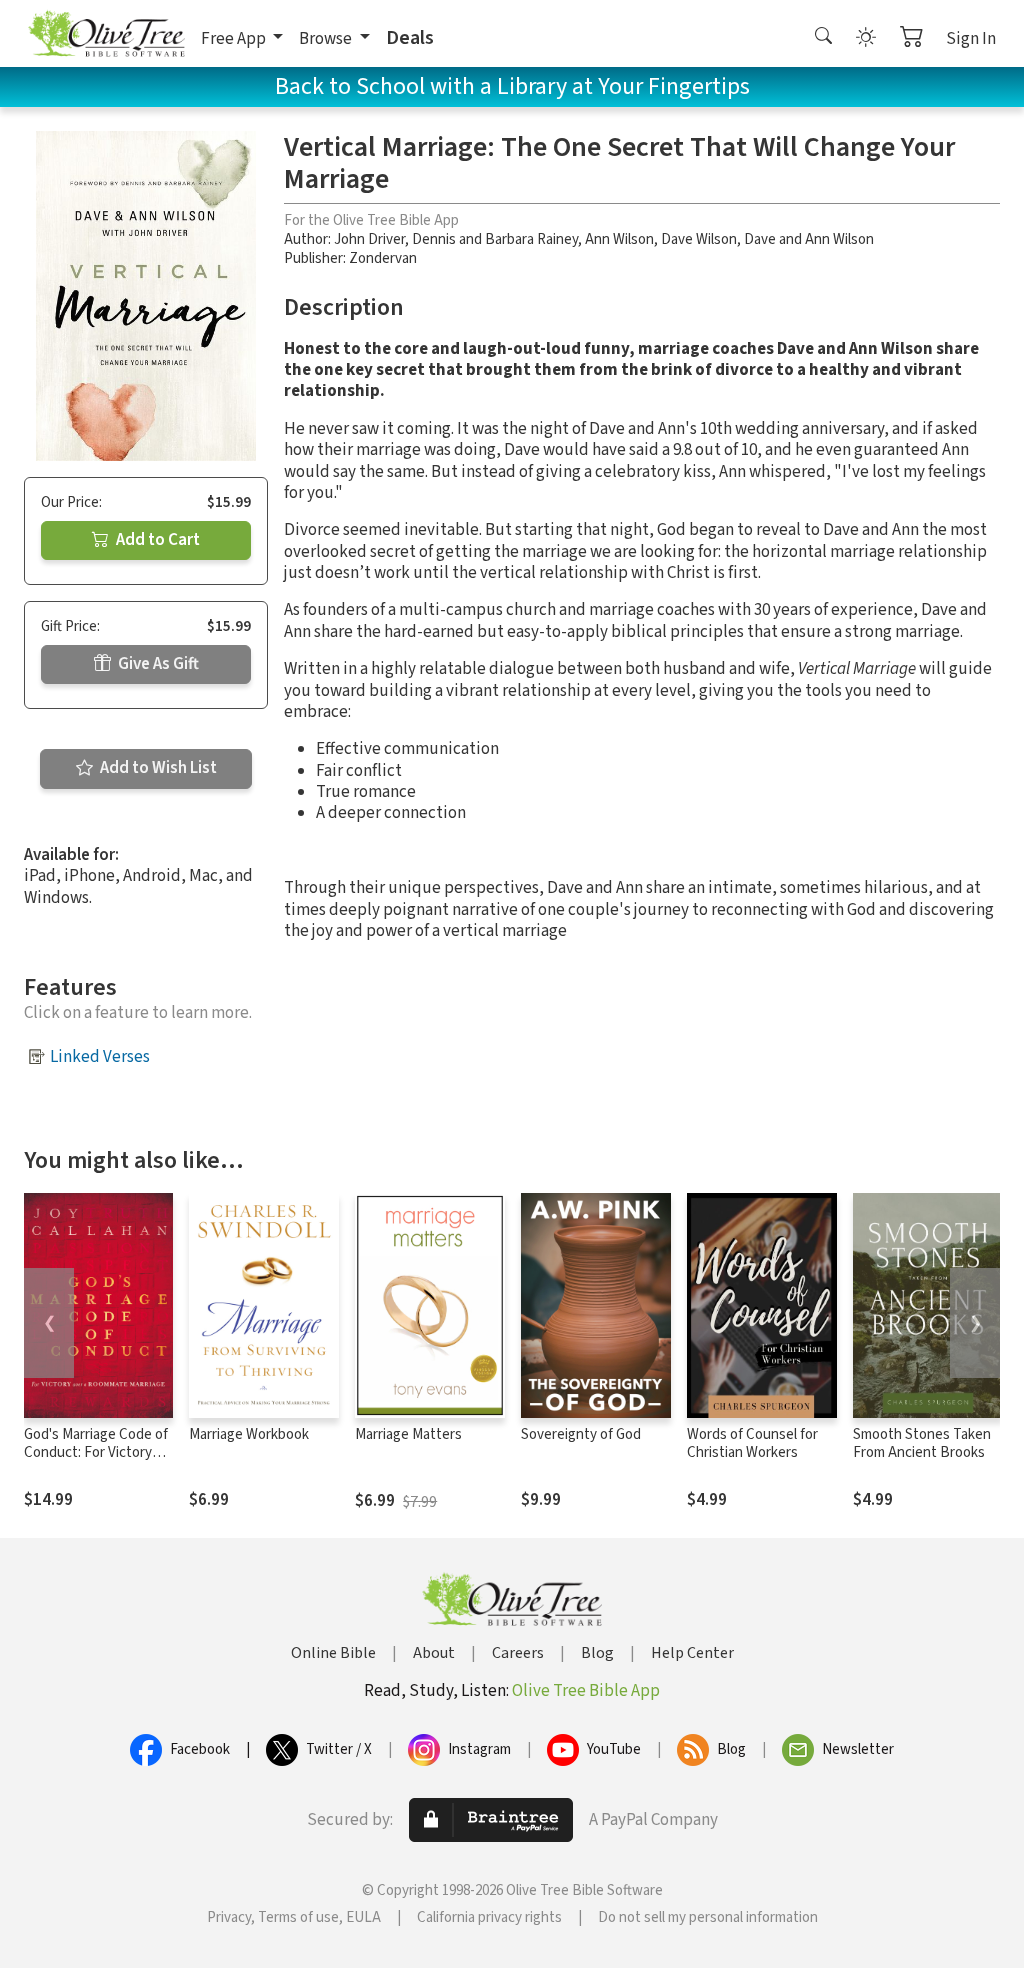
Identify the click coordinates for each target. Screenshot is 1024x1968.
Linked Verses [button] (100, 1057)
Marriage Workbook (249, 1434)
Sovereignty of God (581, 1434)
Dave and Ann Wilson (809, 239)
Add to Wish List (157, 768)
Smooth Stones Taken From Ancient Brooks (922, 1444)
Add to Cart (156, 540)
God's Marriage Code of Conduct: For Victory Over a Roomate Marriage (96, 1463)
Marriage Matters (408, 1434)
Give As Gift (157, 664)
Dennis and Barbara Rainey (495, 239)
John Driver (369, 239)
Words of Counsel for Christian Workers (752, 1444)
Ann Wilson (619, 239)
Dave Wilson (699, 239)
